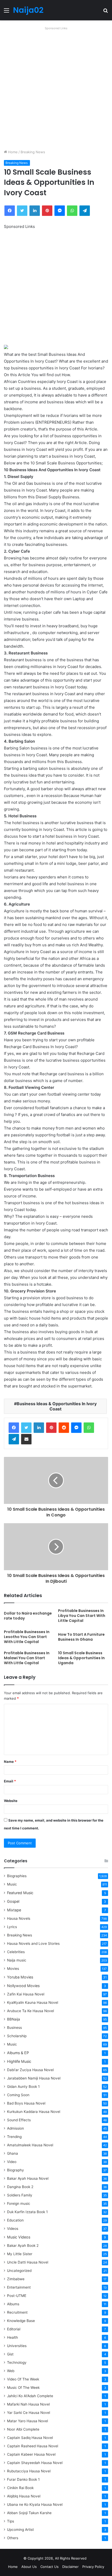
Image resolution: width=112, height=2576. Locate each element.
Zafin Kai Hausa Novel (26, 1994)
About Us (29, 2567)
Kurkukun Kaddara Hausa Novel (34, 2112)
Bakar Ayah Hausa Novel (28, 2178)
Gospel (13, 1901)
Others (13, 2538)
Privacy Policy (93, 2567)
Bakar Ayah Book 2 (23, 2246)
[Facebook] (14, 1428)
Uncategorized (19, 2271)
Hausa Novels (19, 1918)
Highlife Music (19, 2061)
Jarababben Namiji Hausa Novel (34, 2078)
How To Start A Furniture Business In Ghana (81, 1637)
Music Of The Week (23, 2388)
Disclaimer (70, 2567)
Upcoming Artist (20, 2530)
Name (10, 1762)
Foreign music (19, 2203)
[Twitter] (26, 1428)
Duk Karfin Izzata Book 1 (27, 2212)
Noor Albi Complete (23, 2429)
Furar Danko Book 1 (23, 2479)
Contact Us (49, 2567)
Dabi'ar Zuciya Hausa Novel (30, 2070)
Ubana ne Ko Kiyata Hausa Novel (35, 2504)
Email (10, 1781)
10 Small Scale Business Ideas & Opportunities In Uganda (81, 1658)
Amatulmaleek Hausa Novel (30, 2145)
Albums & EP (18, 2053)
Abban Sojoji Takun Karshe (29, 2513)
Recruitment (17, 2312)
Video (12, 2162)
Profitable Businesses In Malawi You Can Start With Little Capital (27, 1658)
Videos (13, 2229)
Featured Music (20, 1893)
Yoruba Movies (20, 1977)
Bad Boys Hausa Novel (26, 2103)
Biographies (17, 1876)
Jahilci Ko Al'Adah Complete (30, 2396)
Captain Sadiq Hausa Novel (30, 2438)
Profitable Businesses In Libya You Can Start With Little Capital (82, 1616)
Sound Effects (19, 2120)
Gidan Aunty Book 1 (23, 2087)
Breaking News (33, 152)
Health (13, 2337)
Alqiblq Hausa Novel (24, 2496)
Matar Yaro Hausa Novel (27, 2421)
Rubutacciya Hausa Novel (29, 2471)
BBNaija (14, 2019)
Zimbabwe (16, 2279)
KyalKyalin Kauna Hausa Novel (33, 2002)
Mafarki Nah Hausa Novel (28, 2404)
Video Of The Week (23, 2379)
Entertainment (19, 2287)
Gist (10, 2354)
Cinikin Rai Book (20, 2488)
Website (11, 1801)
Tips (11, 2521)
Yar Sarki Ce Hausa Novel (29, 2413)
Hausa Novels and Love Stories (33, 1943)
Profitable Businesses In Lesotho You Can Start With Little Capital (27, 1637)
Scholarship (17, 2036)
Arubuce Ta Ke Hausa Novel (30, 2011)
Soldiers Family (20, 2195)
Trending (14, 2137)
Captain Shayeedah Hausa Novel (35, 2463)
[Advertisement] (56, 88)
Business (14, 2028)
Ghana (13, 2153)
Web (11, 2371)
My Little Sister (20, 2254)
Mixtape (14, 1910)
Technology (17, 2362)
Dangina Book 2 (20, 2187)
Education (15, 2220)
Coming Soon (18, 2095)
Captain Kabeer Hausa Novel (31, 2454)
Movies (13, 1969)
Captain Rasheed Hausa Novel (33, 2446)
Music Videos (19, 2237)
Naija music (17, 1960)
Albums (13, 2304)
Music (12, 1884)
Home (12, 152)
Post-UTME (17, 2296)
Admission (15, 2128)
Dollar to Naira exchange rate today (28, 1616)
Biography (15, 2170)
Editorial (14, 2329)
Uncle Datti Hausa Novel (28, 2262)
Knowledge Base (21, 2321)
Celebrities (16, 1952)
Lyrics (12, 1927)
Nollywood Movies (23, 1986)
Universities (17, 2346)
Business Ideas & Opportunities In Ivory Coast (57, 1406)
